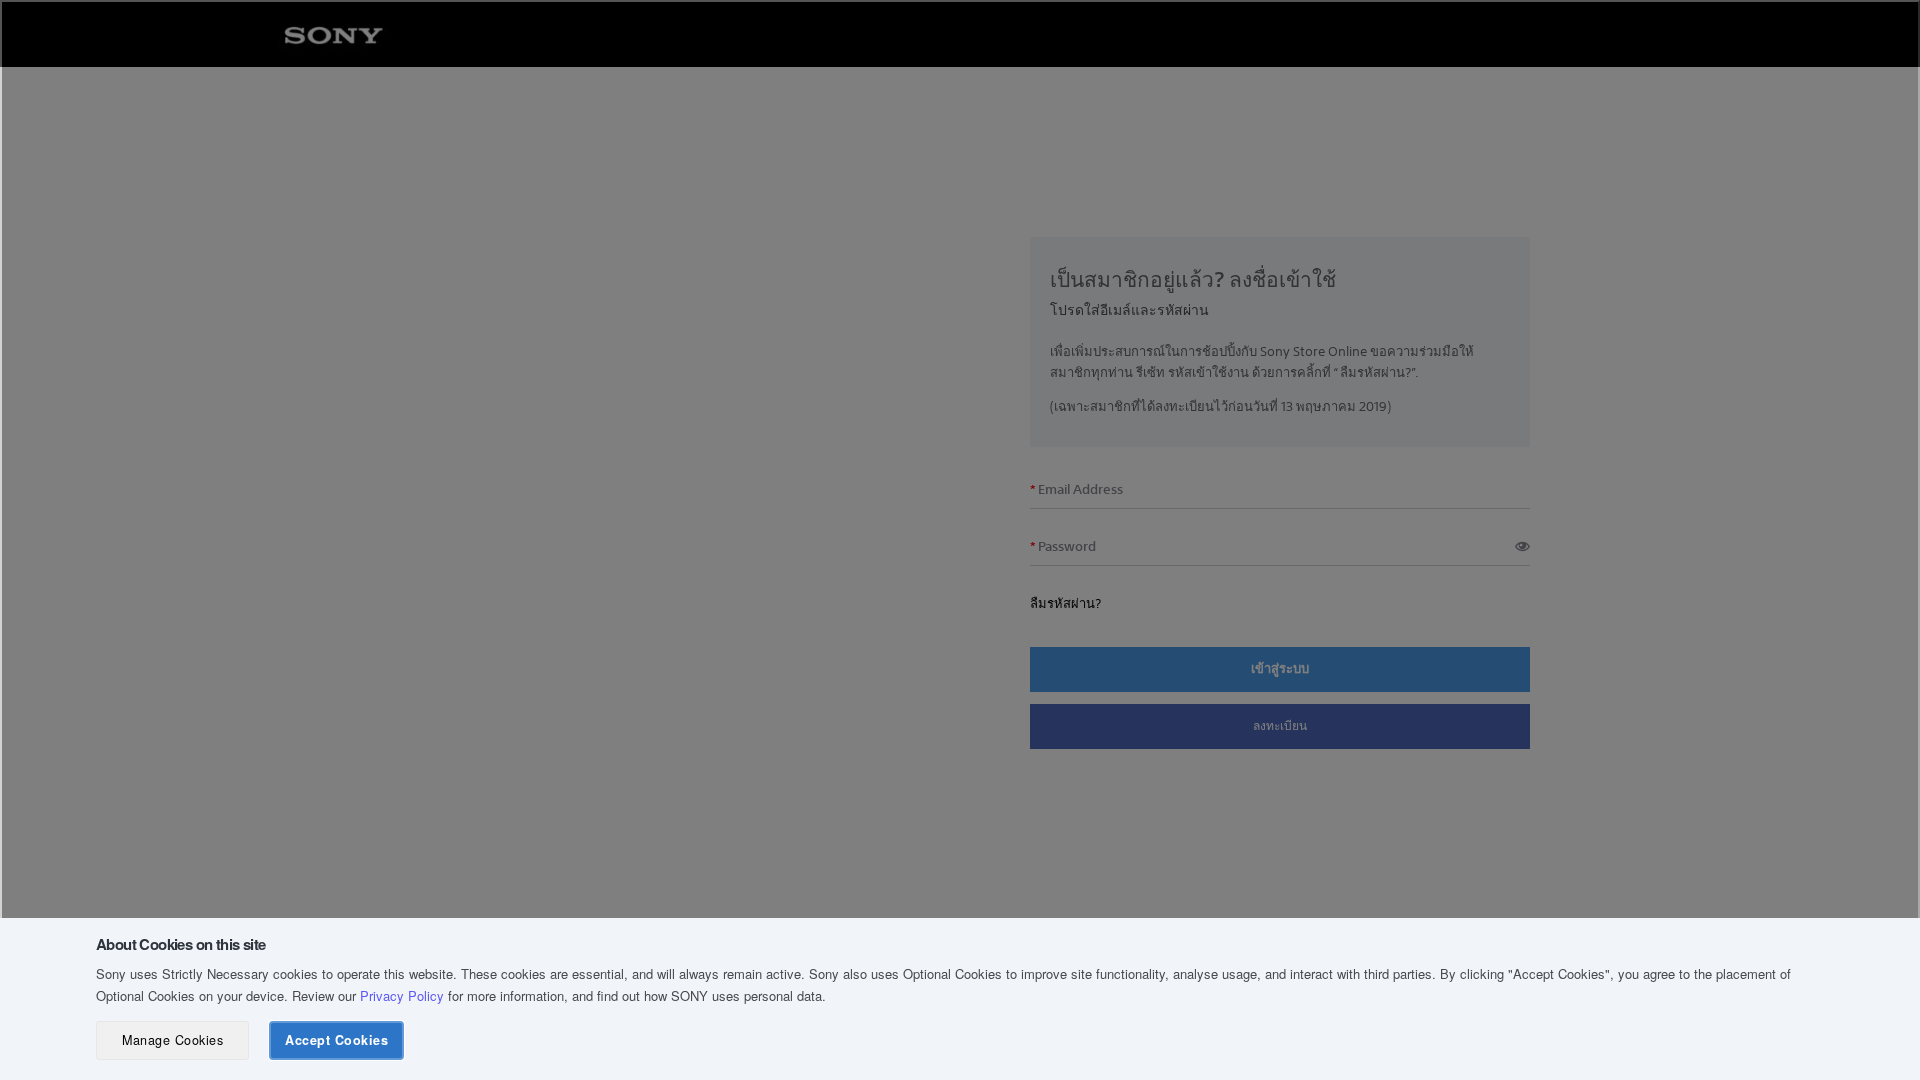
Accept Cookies (336, 1040)
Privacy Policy (402, 995)
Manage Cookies (172, 1040)
